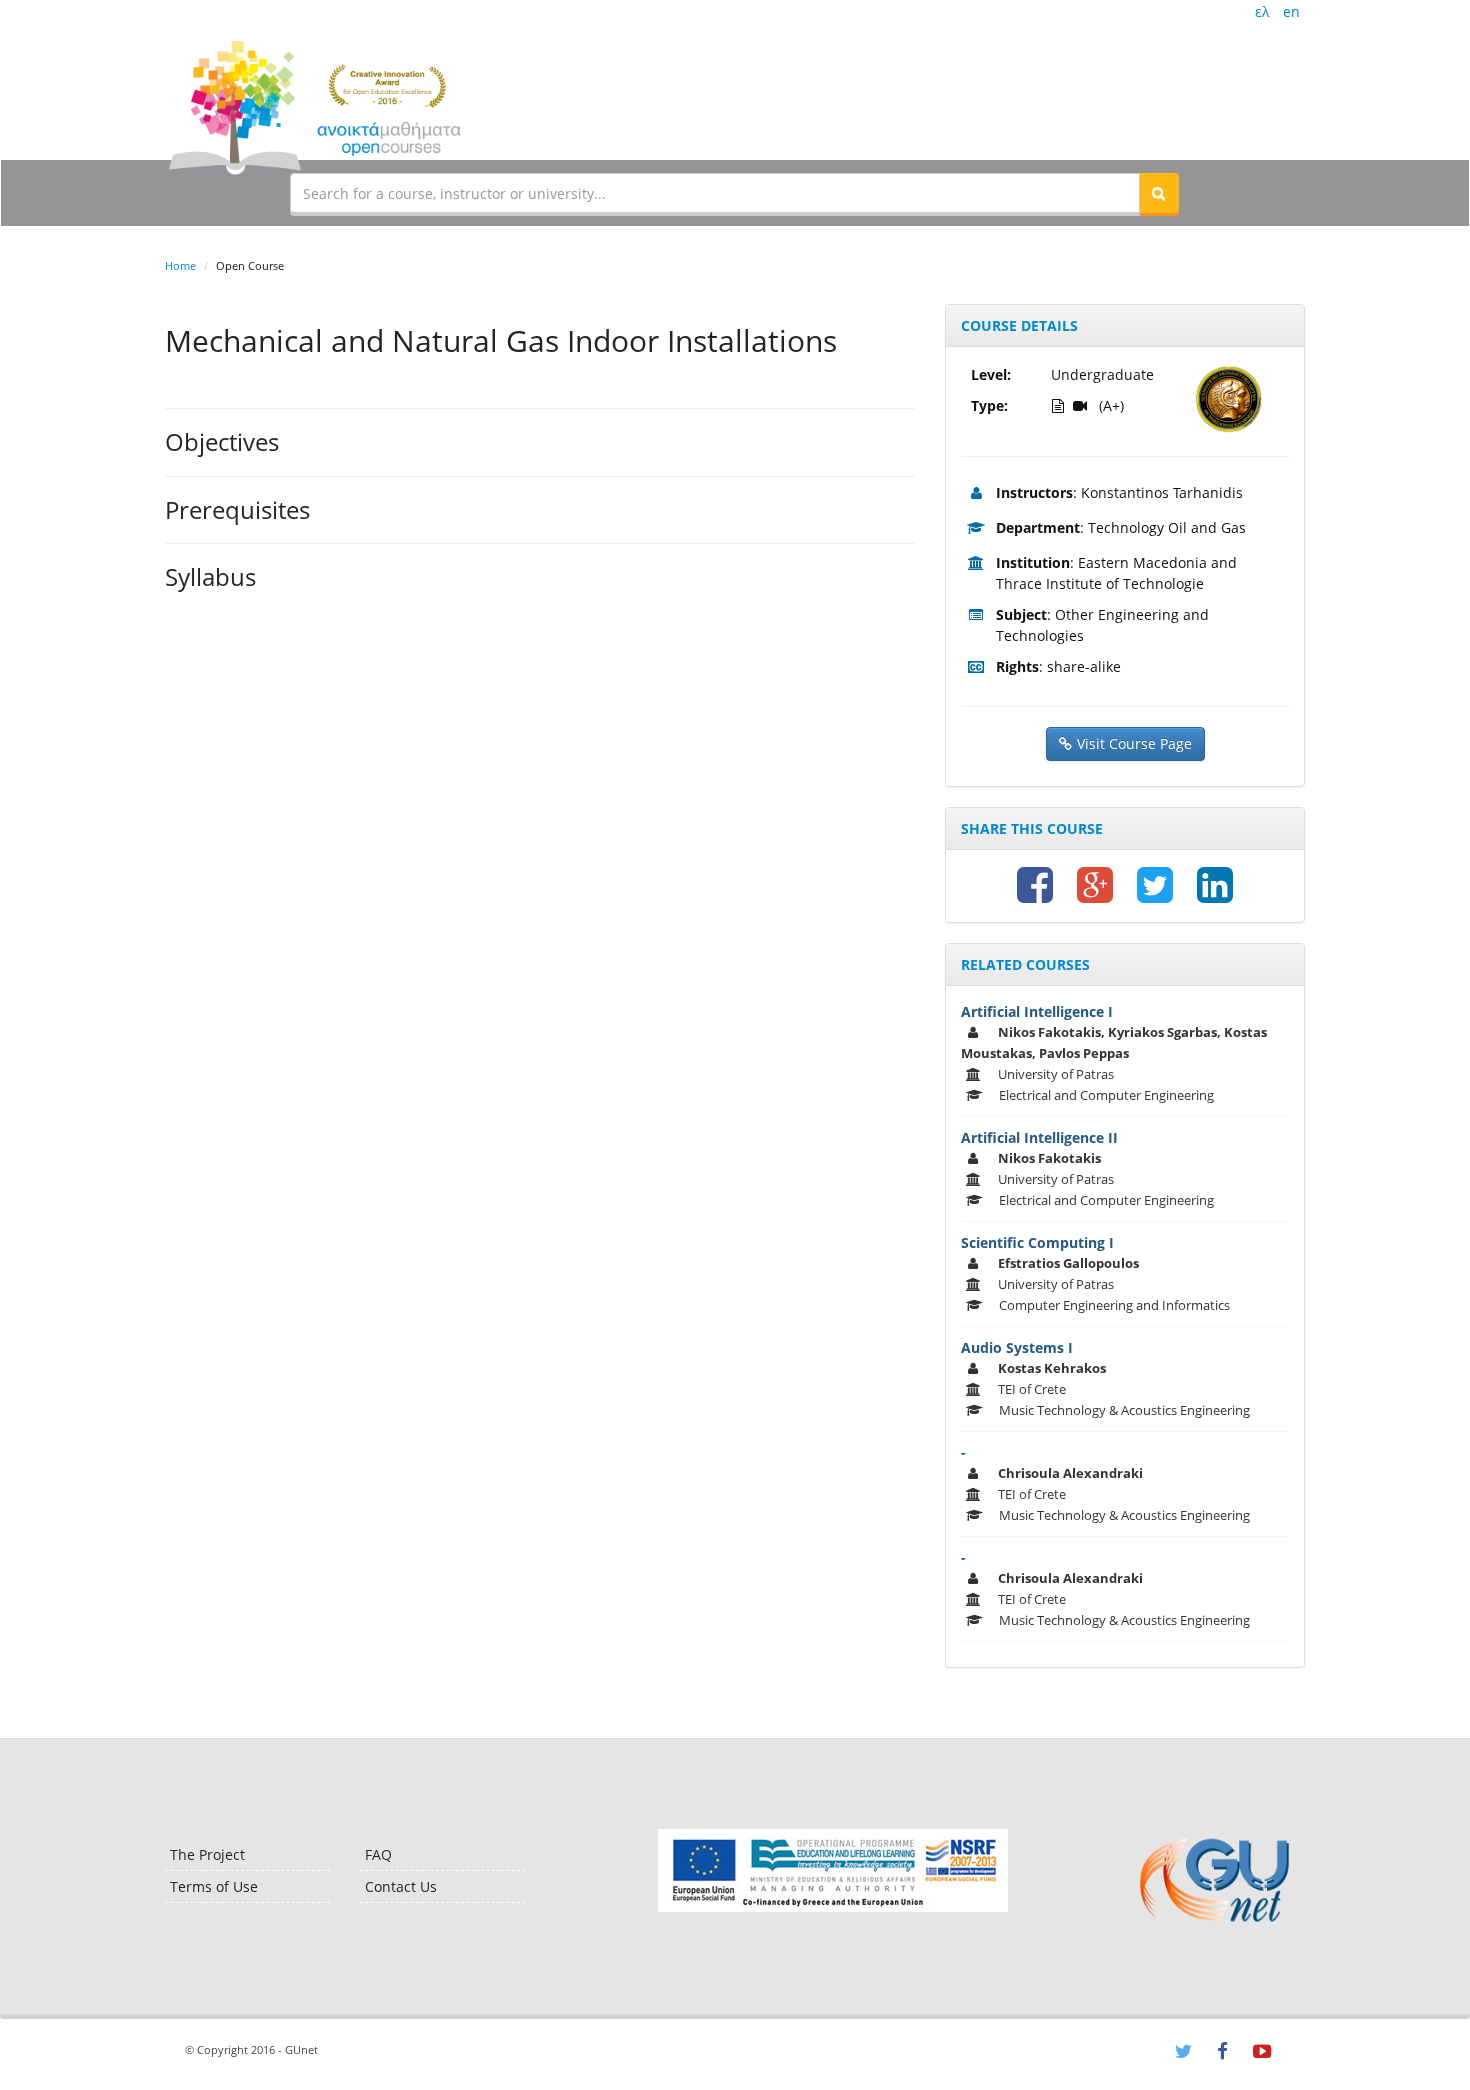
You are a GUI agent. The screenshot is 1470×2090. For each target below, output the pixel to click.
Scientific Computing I (1037, 1242)
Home (180, 265)
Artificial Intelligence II (1039, 1137)
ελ (1262, 11)
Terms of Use (214, 1886)
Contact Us (401, 1886)
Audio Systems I (1017, 1347)
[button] (1159, 193)
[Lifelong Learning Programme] (832, 1870)
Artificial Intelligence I (1037, 1011)
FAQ (378, 1854)
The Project (207, 1854)
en (1291, 11)
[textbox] (715, 193)
